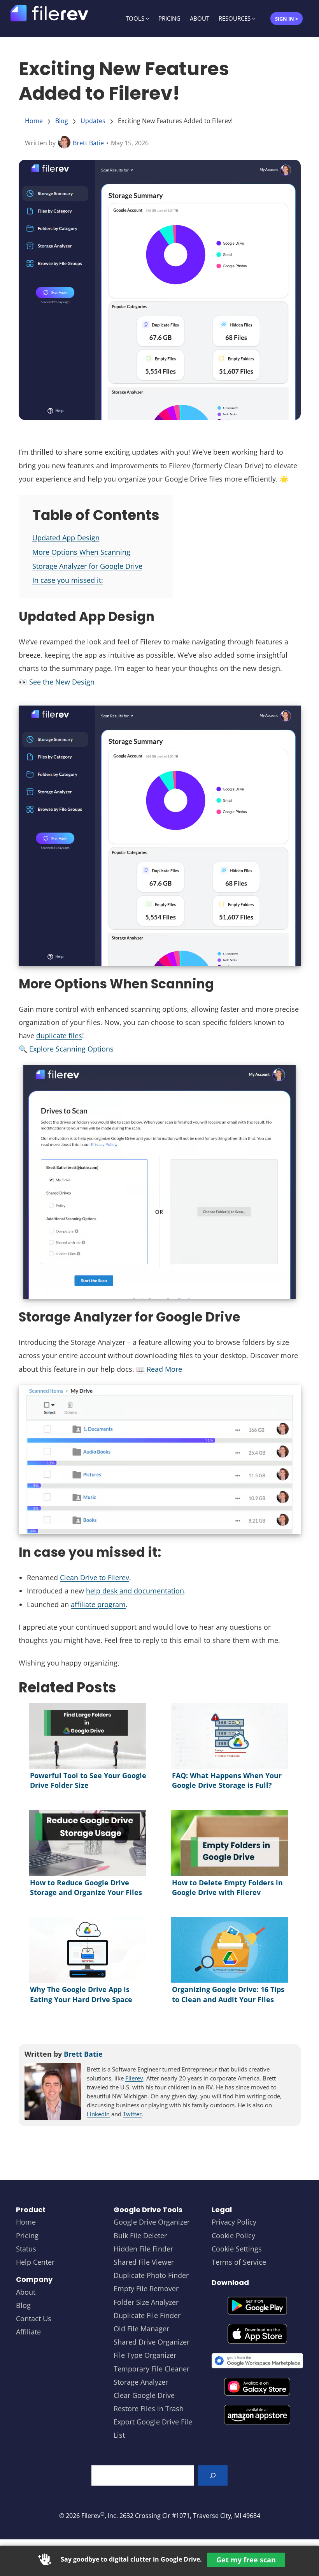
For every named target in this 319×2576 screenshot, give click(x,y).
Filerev (134, 2078)
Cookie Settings (237, 2249)
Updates (93, 121)
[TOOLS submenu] (148, 19)
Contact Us (34, 2318)
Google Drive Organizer (152, 2222)
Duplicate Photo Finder (151, 2275)
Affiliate (28, 2332)
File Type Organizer (145, 2355)
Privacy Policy (234, 2222)
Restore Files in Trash (149, 2408)
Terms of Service (239, 2262)
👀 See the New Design (57, 682)
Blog (62, 121)
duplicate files (59, 1036)
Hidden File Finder (143, 2249)
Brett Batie (88, 143)
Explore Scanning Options (71, 1049)
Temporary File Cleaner (152, 2369)
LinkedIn (98, 2114)
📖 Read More (159, 1369)
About (26, 2292)
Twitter (132, 2114)
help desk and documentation (135, 1591)
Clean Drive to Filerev (95, 1577)
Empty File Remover (146, 2288)
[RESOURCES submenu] (254, 19)
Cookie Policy (233, 2235)
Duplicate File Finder (147, 2315)
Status (26, 2249)
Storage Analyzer (141, 2382)
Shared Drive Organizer (152, 2342)
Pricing (27, 2235)
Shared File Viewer (144, 2262)
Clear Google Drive (144, 2395)
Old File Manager (141, 2329)
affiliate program (98, 1604)
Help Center (35, 2262)
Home (34, 121)
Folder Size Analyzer (146, 2302)
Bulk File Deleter (140, 2235)
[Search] (213, 2475)
